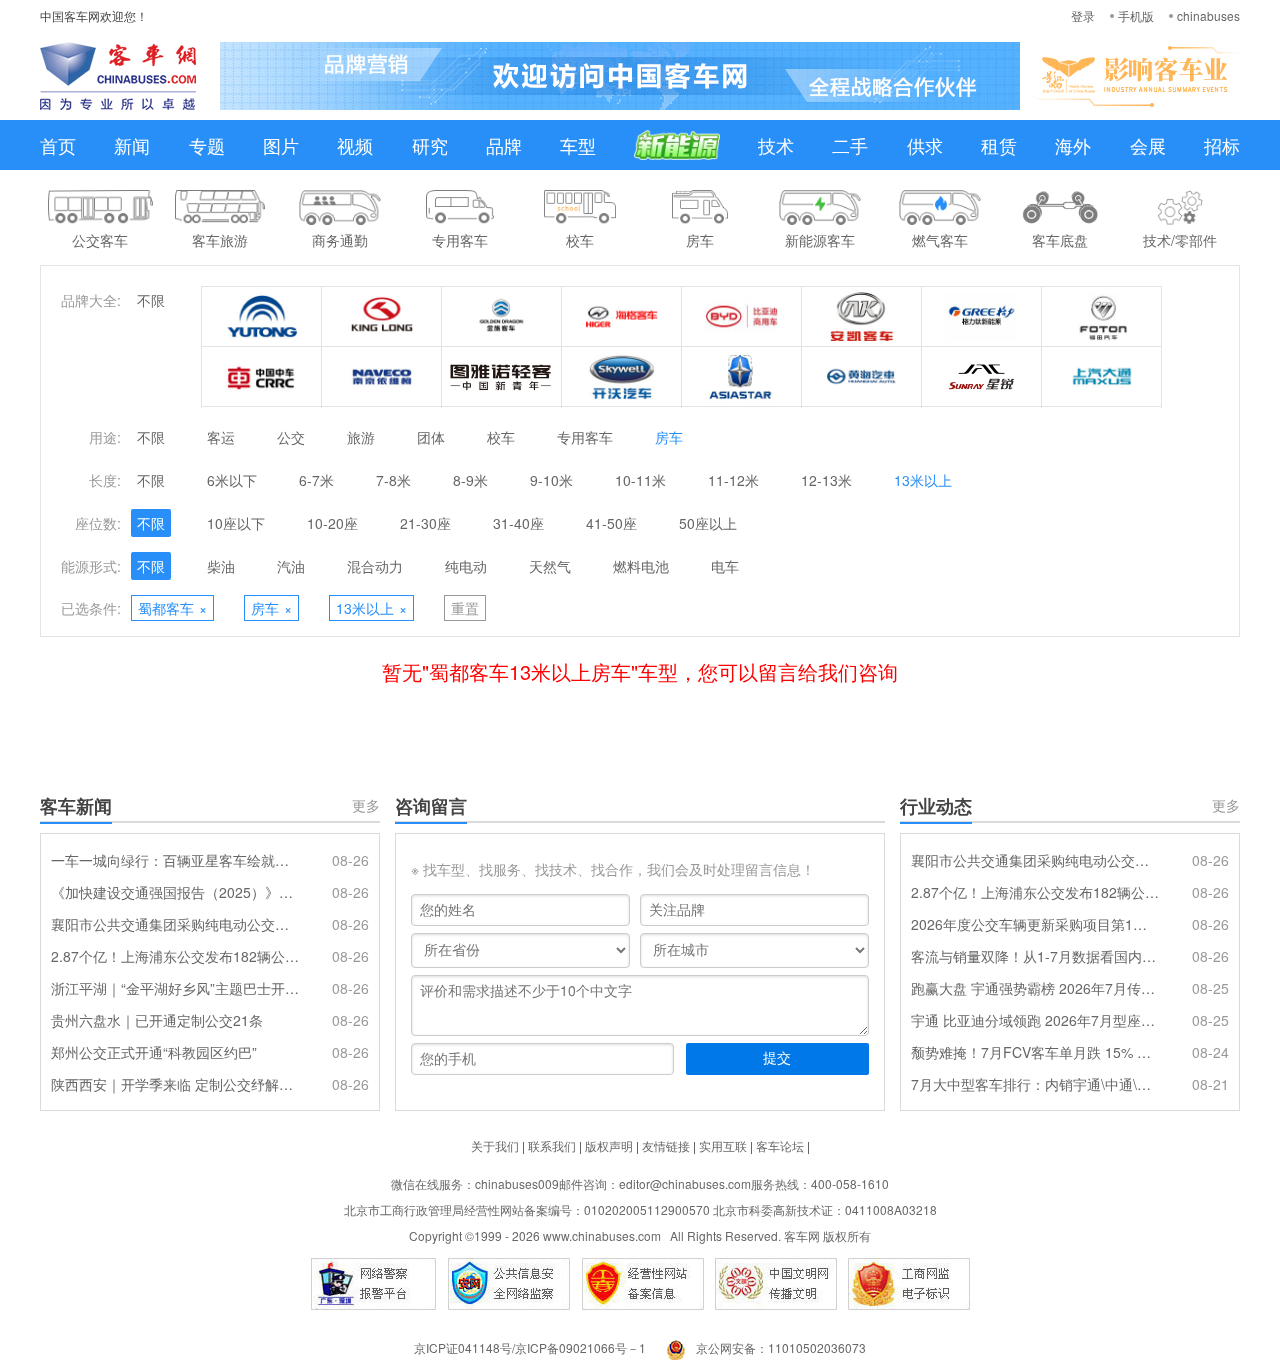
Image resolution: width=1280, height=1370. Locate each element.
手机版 (1136, 15)
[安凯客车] (862, 317)
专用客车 (585, 437)
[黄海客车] (862, 377)
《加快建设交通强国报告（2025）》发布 (175, 892)
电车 (725, 566)
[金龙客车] (382, 317)
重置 (465, 608)
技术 (776, 145)
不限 (151, 300)
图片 (281, 145)
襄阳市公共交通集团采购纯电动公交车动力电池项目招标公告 (175, 924)
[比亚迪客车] (742, 317)
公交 (291, 437)
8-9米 (470, 480)
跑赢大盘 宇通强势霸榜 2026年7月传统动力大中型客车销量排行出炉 (1035, 988)
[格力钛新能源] (982, 317)
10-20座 (332, 523)
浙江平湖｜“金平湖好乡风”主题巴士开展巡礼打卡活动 (175, 988)
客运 (221, 437)
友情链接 (666, 1145)
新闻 (132, 145)
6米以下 (232, 480)
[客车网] (118, 76)
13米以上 (923, 480)
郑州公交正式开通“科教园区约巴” (154, 1052)
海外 (1073, 145)
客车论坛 (780, 1145)
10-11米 (640, 480)
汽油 (291, 566)
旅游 (361, 437)
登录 (1083, 15)
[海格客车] (622, 317)
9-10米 (551, 480)
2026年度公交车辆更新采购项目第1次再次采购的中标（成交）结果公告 (1035, 924)
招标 (1222, 145)
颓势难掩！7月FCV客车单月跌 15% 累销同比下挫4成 (1035, 1052)
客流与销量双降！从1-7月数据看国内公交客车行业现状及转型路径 (1035, 956)
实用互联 (723, 1145)
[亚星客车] (742, 377)
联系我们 (552, 1145)
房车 (669, 437)
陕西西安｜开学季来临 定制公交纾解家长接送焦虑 (175, 1084)
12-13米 (826, 480)
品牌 (504, 145)
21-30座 (425, 523)
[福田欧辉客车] (1102, 317)
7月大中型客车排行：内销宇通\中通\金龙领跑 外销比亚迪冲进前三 (1035, 1084)
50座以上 (708, 523)
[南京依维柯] (382, 377)
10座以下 (236, 523)
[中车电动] (262, 377)
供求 (925, 145)
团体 (431, 437)
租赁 (999, 145)
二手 (850, 145)
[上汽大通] (1102, 377)
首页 (58, 145)
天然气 (550, 566)
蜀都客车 (172, 608)
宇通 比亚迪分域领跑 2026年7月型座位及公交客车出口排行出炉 (1035, 1020)
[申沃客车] (982, 377)
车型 (578, 145)
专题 (207, 145)
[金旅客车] (502, 317)
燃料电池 (641, 566)
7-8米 (393, 480)
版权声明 (609, 1145)
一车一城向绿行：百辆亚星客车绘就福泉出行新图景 (175, 860)
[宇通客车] (262, 317)
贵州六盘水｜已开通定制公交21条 (157, 1020)
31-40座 (518, 523)
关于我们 (495, 1145)
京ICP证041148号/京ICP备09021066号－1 (530, 1347)
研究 (430, 145)
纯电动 (466, 566)
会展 (1148, 145)
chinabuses (1208, 15)
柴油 (221, 566)
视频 (355, 145)
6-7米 (316, 480)
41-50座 (611, 523)
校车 (501, 437)
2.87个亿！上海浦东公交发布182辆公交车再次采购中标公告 (175, 956)
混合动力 (375, 566)
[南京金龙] (622, 377)
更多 (366, 805)
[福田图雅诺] (502, 377)
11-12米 (733, 480)
